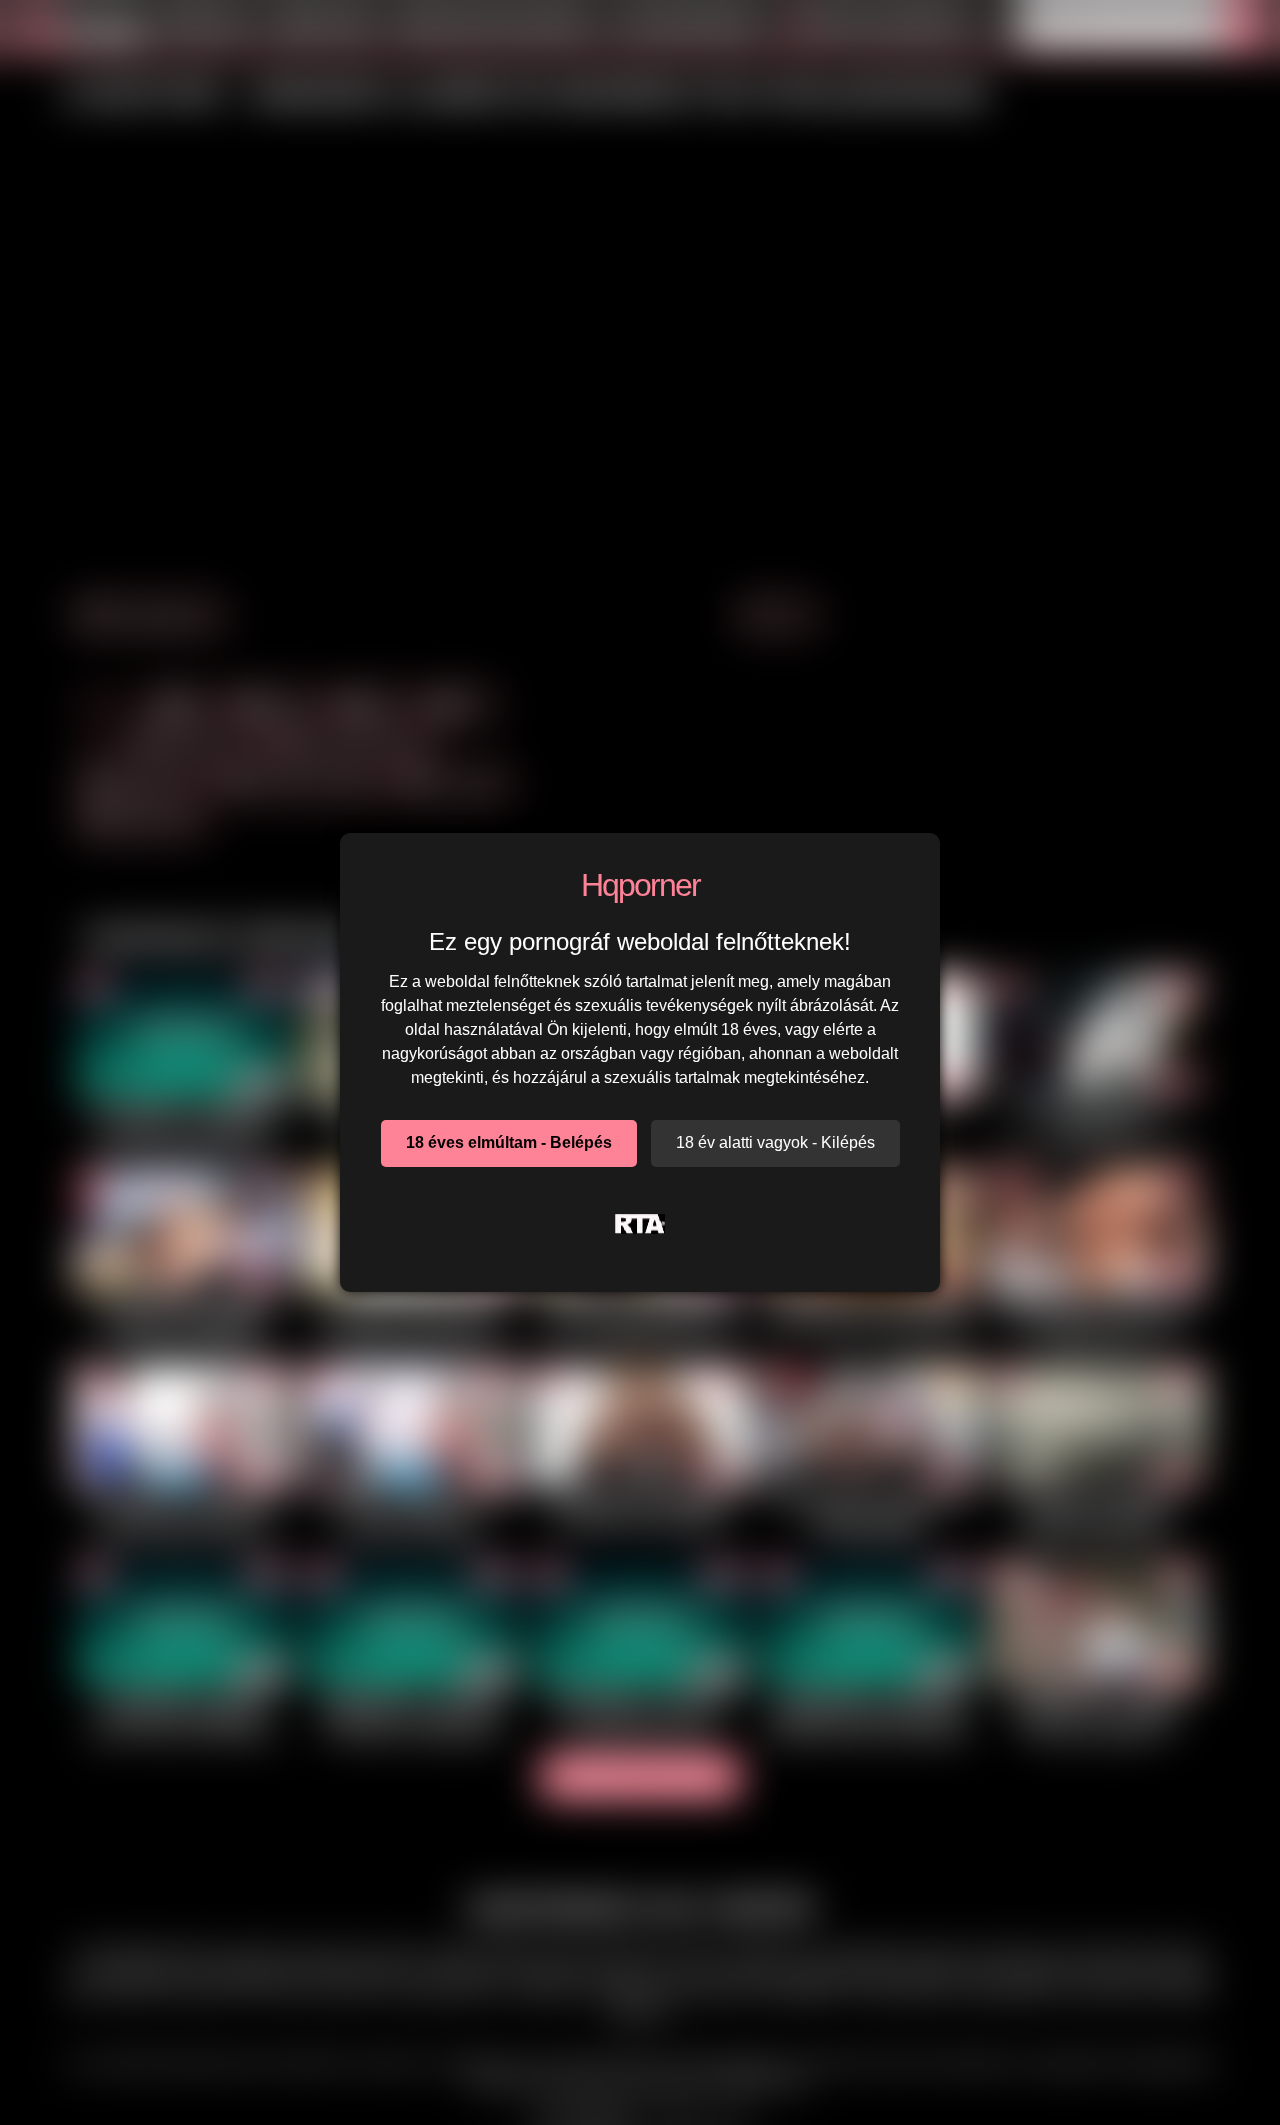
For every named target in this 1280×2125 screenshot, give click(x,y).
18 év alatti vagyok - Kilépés (775, 1142)
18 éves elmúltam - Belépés (509, 1142)
